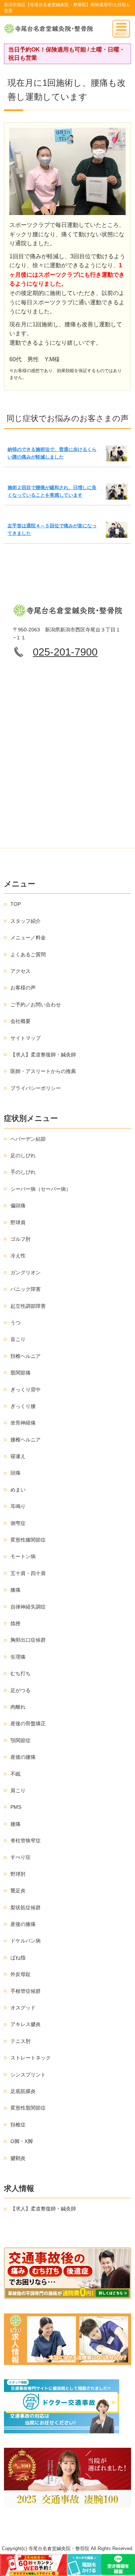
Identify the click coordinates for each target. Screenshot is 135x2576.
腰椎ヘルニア (26, 1440)
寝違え (18, 1456)
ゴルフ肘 (21, 1239)
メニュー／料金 (28, 938)
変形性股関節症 (28, 2108)
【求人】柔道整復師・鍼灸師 (43, 1055)
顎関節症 (21, 1740)
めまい (18, 1490)
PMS (16, 1807)
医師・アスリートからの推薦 (43, 1071)
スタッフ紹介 (26, 921)
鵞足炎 (18, 1891)
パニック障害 (26, 1289)
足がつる (21, 1690)
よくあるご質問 (28, 954)
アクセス (21, 971)
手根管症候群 (26, 1991)
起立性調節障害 (28, 1306)
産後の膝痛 (23, 1924)
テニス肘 (21, 2041)
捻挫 (15, 1623)
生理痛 (18, 1657)
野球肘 (18, 1874)
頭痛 (15, 1473)
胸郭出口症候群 (28, 1640)
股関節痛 (21, 1373)
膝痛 (15, 1590)
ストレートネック (31, 2058)
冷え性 (18, 1256)
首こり (18, 1339)
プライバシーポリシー (36, 1088)
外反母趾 (21, 1974)
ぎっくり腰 (23, 1406)
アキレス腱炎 (26, 2024)
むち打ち (21, 1673)
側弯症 (18, 1523)
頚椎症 (18, 2125)
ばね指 (18, 1958)
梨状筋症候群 (26, 1908)
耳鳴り (18, 1506)
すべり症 (21, 1857)
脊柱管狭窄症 (26, 1841)
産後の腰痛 (23, 1757)
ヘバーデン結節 (28, 1139)
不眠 (15, 1774)
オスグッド (23, 2008)
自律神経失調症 (28, 1607)
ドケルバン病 (26, 1941)
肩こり (18, 1790)
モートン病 (23, 1556)
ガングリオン (26, 1273)
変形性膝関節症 (28, 1540)
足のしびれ (23, 1155)
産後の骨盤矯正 (28, 1723)
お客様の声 (23, 988)
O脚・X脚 (22, 2141)
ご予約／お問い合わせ (36, 1005)
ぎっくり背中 (26, 1390)
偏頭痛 (18, 1206)
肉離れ (18, 1707)
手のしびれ (23, 1172)
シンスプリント (28, 2075)
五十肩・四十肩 (28, 1573)
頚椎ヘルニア (26, 1356)
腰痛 (15, 1824)
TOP (16, 904)
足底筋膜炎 (23, 2091)
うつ (15, 1323)
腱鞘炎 (18, 2158)
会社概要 (21, 1021)
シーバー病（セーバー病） (41, 1189)
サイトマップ (26, 1038)
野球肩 (18, 1222)
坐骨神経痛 (23, 1423)
